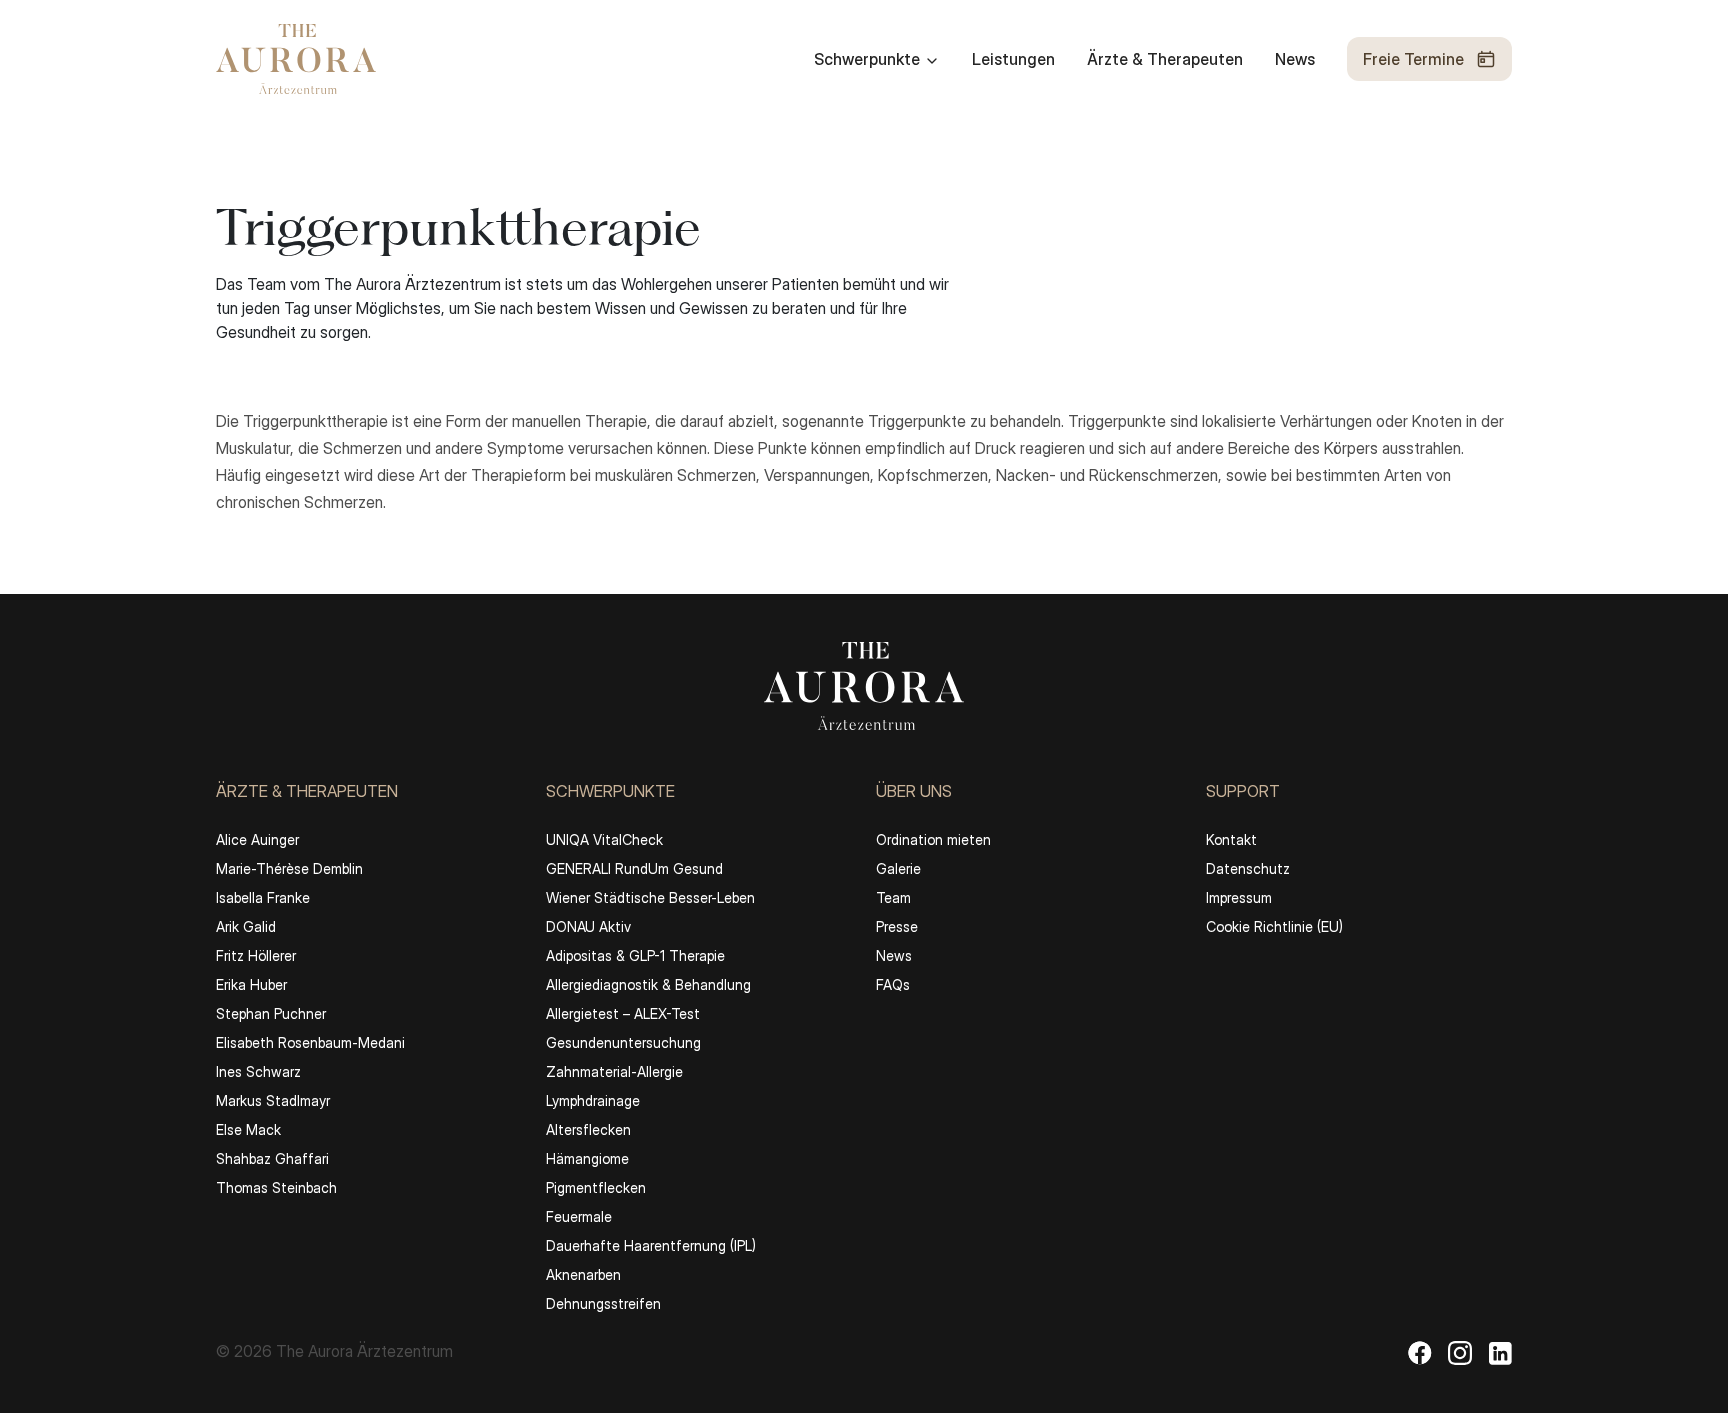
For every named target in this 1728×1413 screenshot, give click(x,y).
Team (893, 897)
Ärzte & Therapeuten (1165, 59)
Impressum (1239, 897)
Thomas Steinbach (276, 1187)
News (1295, 59)
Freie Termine (1413, 59)
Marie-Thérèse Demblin (289, 868)
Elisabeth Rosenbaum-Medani (310, 1042)
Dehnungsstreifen (603, 1303)
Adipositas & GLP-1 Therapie (635, 955)
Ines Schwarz (258, 1071)
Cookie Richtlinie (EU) (1274, 926)
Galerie (898, 868)
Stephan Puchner (271, 1013)
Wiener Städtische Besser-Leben (650, 897)
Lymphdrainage (593, 1100)
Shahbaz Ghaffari (272, 1158)
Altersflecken (588, 1129)
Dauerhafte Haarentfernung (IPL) (651, 1245)
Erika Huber (251, 984)
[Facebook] (1420, 1352)
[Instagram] (1460, 1352)
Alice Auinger (257, 839)
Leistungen (1013, 59)
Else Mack (248, 1129)
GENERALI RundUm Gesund (634, 868)
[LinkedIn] (1500, 1352)
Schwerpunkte (867, 59)
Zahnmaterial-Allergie (614, 1071)
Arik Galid (246, 926)
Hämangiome (587, 1158)
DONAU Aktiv (588, 926)
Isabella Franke (263, 897)
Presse (897, 926)
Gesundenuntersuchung (623, 1042)
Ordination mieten (933, 839)
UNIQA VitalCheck (604, 839)
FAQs (893, 984)
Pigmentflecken (596, 1187)
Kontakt (1231, 839)
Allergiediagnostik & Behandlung (648, 984)
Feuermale (579, 1216)
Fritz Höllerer (256, 955)
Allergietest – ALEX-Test (623, 1013)
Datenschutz (1248, 868)
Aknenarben (583, 1274)
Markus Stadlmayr (273, 1100)
